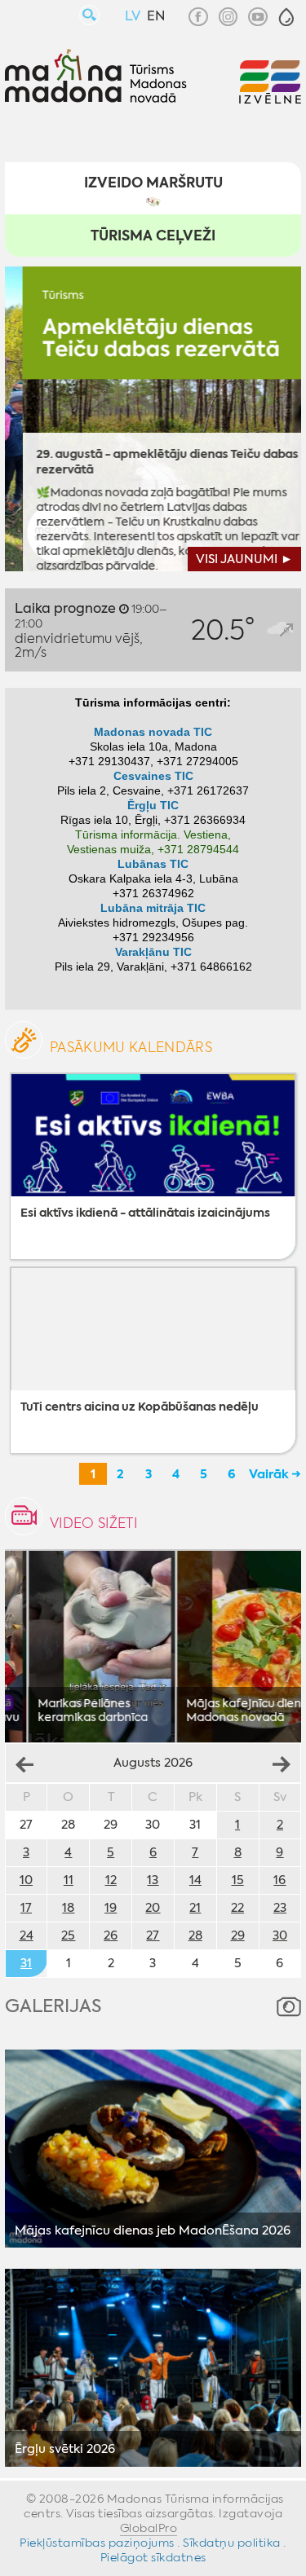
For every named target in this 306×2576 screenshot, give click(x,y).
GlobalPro (149, 2528)
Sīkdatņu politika (232, 2543)
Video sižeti (93, 1523)
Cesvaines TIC (153, 776)
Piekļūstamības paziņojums (97, 2543)
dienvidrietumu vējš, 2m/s (91, 630)
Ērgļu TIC (153, 806)
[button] (286, 17)
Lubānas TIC (153, 864)
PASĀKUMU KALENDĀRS (131, 1047)
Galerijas (53, 2006)
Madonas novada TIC (153, 732)
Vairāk (269, 1474)
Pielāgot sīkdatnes (153, 2557)
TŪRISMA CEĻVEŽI (153, 236)
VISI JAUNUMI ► (244, 559)
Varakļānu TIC (153, 952)
